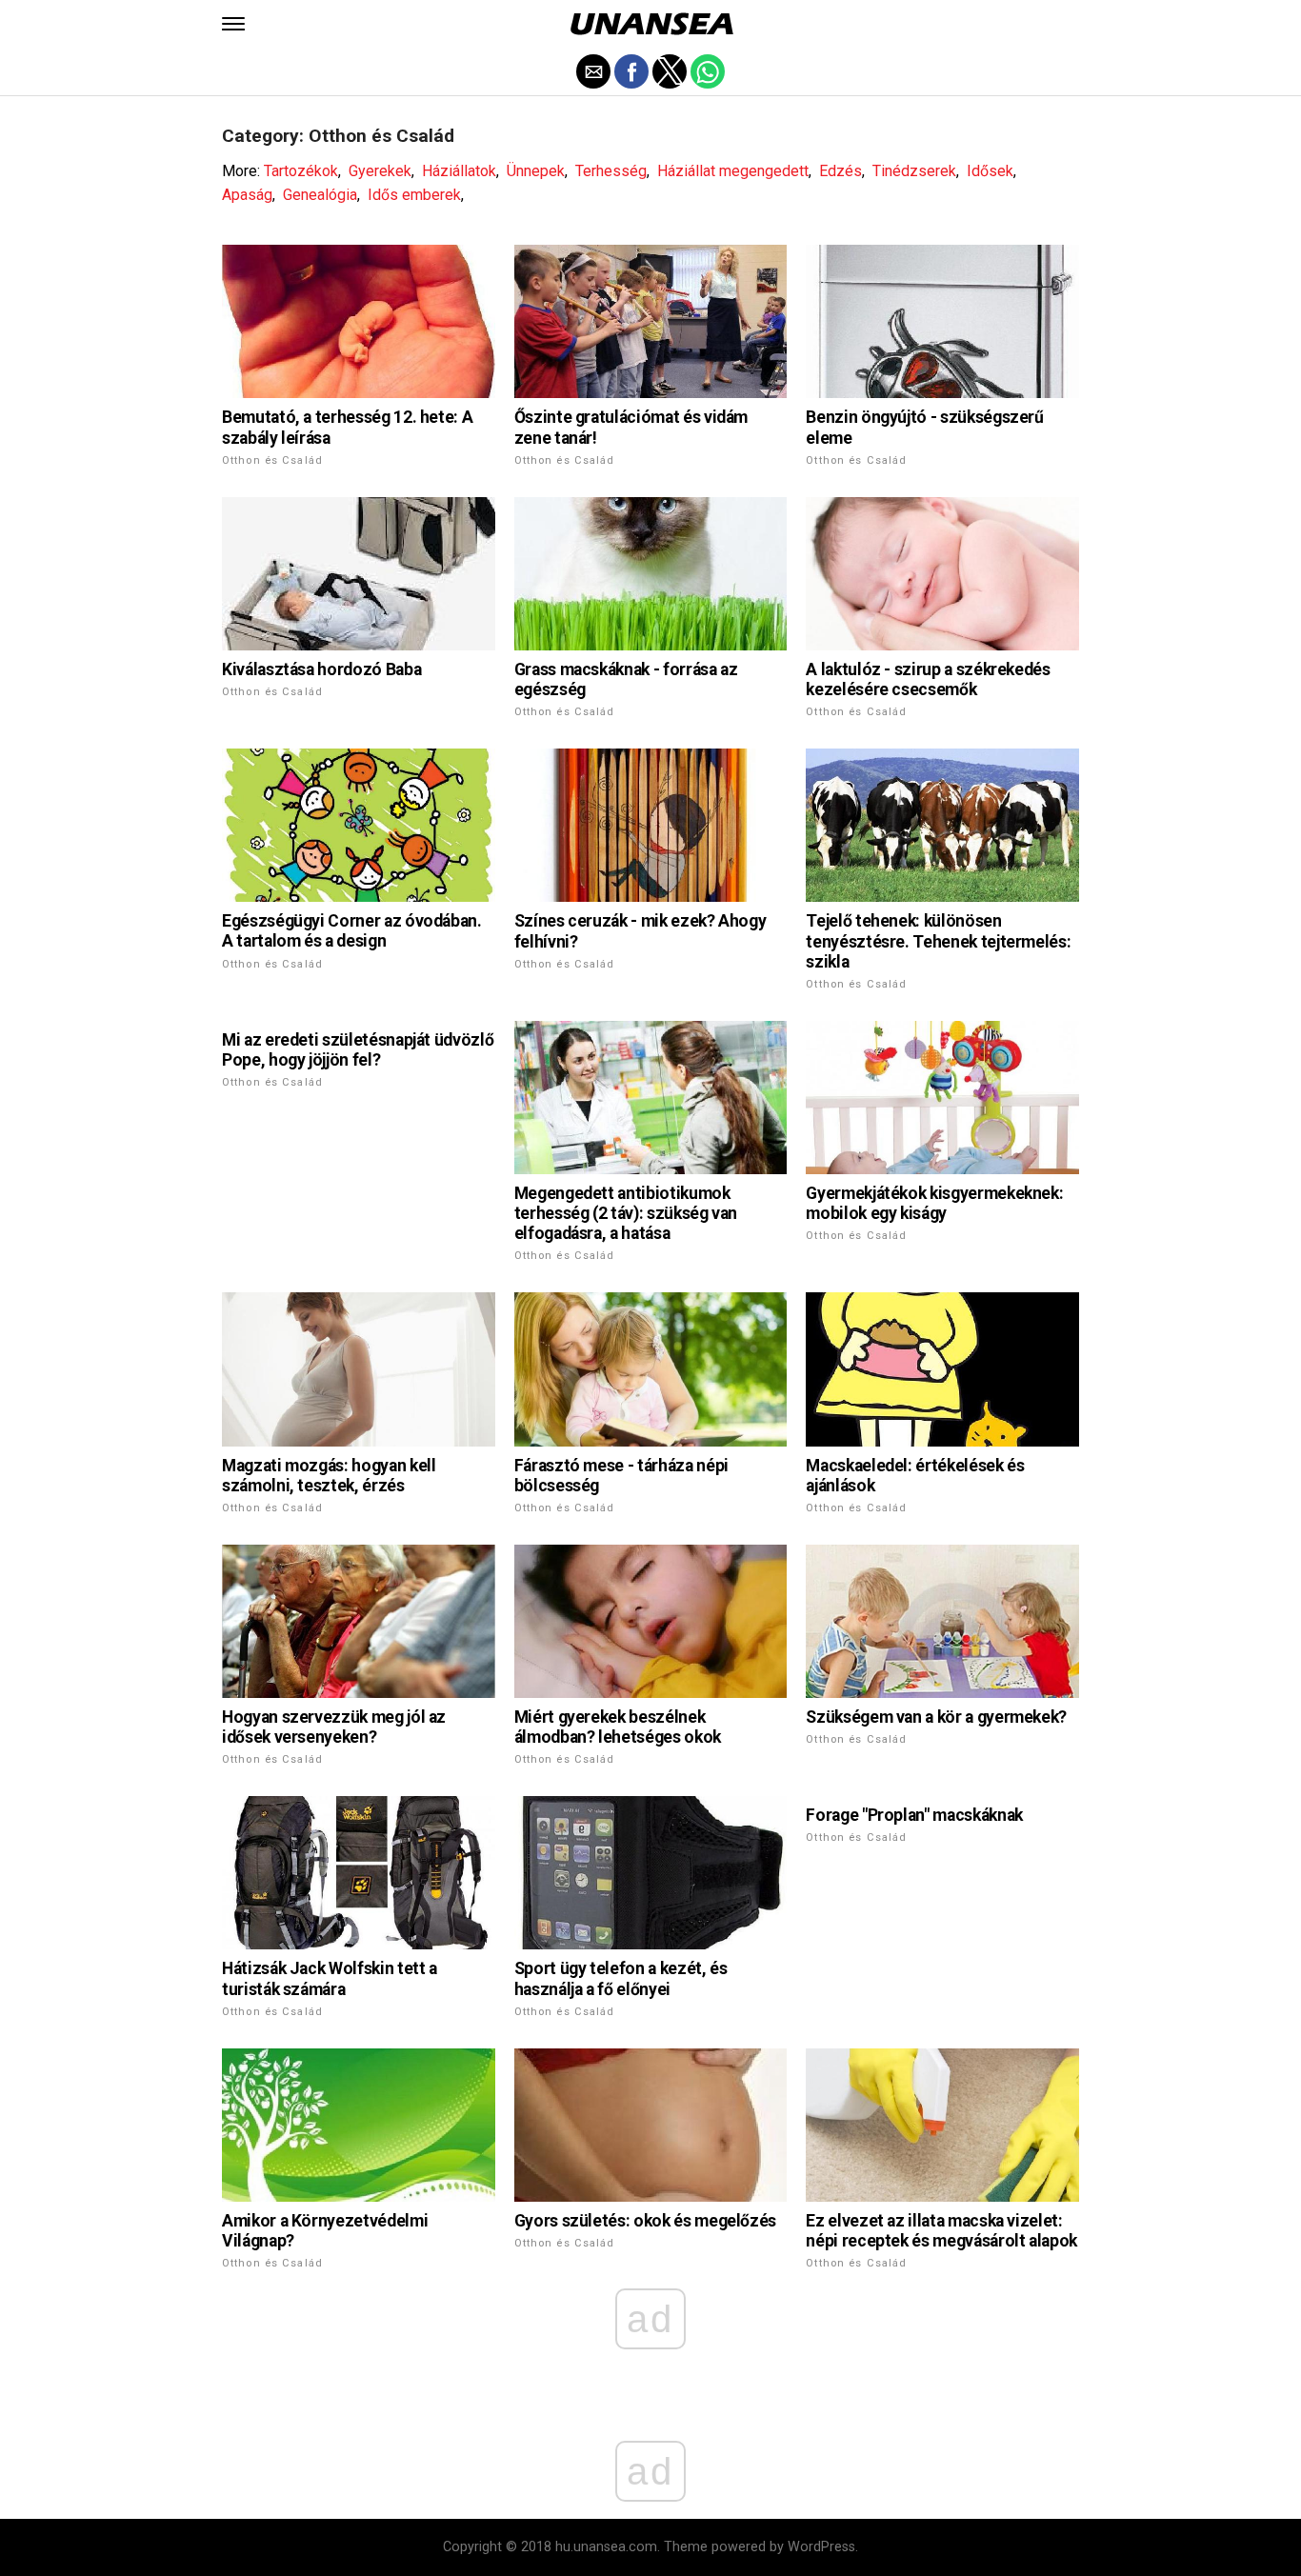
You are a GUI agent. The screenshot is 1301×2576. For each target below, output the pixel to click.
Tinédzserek (914, 171)
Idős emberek (414, 195)
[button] (233, 24)
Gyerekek (380, 171)
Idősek (990, 171)
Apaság (247, 195)
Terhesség (611, 171)
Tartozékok (301, 171)
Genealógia (320, 195)
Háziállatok (459, 171)
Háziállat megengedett (733, 171)
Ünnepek (536, 171)
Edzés (841, 171)
